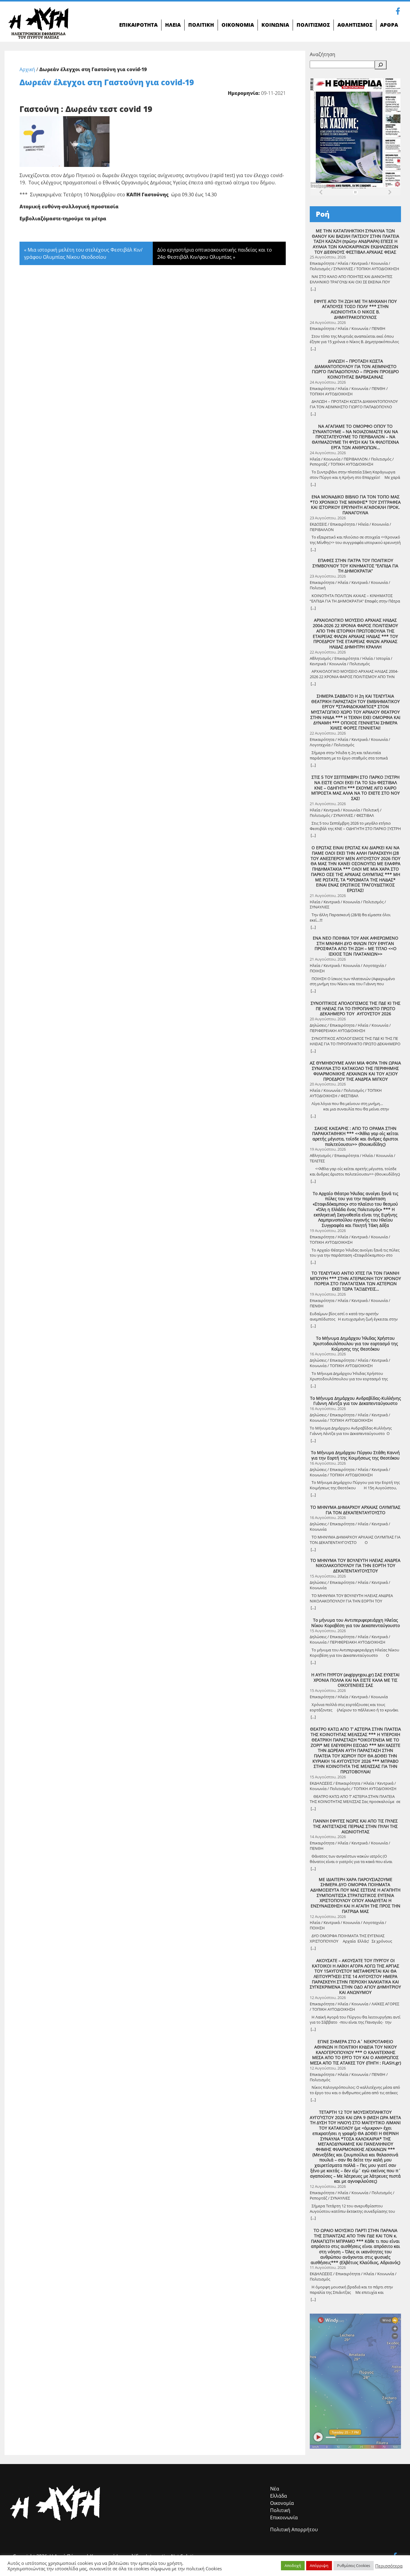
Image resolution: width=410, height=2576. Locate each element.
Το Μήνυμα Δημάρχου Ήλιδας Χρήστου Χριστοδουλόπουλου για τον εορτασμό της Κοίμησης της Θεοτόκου (356, 1344)
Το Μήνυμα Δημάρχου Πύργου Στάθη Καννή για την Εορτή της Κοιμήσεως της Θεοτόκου (355, 1455)
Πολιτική (280, 2510)
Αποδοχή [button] (293, 2565)
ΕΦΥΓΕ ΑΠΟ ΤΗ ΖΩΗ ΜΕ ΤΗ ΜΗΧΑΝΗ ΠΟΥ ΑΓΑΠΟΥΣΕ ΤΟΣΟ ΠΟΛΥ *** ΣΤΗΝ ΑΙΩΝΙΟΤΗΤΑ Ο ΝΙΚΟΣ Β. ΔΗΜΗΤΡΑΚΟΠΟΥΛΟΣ (355, 309)
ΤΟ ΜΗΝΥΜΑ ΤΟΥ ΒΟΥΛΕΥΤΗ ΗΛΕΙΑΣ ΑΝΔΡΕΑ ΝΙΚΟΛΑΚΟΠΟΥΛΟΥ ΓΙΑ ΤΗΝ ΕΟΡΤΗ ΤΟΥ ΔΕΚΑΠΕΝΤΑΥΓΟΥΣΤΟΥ (355, 1566)
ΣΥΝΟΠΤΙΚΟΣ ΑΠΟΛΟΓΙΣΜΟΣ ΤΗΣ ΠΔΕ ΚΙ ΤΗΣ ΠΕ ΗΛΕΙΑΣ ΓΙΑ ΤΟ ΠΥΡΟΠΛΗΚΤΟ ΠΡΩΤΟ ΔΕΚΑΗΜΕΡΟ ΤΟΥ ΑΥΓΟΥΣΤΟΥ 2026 (356, 1009)
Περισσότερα (389, 2566)
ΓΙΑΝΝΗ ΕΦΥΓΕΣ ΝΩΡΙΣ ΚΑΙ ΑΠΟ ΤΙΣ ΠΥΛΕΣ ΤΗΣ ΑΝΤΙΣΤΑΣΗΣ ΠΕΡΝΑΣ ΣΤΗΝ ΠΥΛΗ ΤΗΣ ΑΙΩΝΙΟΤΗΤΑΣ (355, 1826)
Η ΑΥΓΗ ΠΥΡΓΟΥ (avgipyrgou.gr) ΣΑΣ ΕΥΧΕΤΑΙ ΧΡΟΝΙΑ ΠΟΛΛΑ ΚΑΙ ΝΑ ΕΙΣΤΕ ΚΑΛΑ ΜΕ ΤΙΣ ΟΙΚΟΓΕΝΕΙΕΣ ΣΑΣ (355, 1680)
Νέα (275, 2489)
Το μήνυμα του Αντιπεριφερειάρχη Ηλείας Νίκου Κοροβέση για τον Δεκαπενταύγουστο (356, 1623)
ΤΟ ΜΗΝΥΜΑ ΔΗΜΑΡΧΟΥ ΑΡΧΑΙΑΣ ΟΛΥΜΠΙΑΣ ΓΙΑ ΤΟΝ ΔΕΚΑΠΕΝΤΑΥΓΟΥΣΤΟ (355, 1510)
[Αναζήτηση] (381, 65)
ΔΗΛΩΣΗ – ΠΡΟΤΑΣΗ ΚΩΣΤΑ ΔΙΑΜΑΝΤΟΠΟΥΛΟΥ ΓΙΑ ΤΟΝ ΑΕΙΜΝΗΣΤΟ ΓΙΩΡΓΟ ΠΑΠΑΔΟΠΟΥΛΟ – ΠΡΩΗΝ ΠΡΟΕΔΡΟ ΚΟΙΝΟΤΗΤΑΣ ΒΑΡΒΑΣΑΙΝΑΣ (355, 369)
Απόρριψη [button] (319, 2565)
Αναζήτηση (323, 54)
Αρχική (27, 69)
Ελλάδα (279, 2496)
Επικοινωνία (284, 2517)
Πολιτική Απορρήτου (294, 2529)
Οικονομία (282, 2503)
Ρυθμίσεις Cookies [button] (354, 2565)
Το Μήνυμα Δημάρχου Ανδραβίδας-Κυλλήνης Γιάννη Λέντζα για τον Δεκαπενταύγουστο (356, 1401)
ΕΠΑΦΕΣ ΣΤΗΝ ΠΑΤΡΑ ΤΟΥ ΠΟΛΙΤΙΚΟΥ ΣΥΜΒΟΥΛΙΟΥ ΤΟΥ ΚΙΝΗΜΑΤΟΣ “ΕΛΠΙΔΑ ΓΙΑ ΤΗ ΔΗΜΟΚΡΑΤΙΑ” (355, 566)
